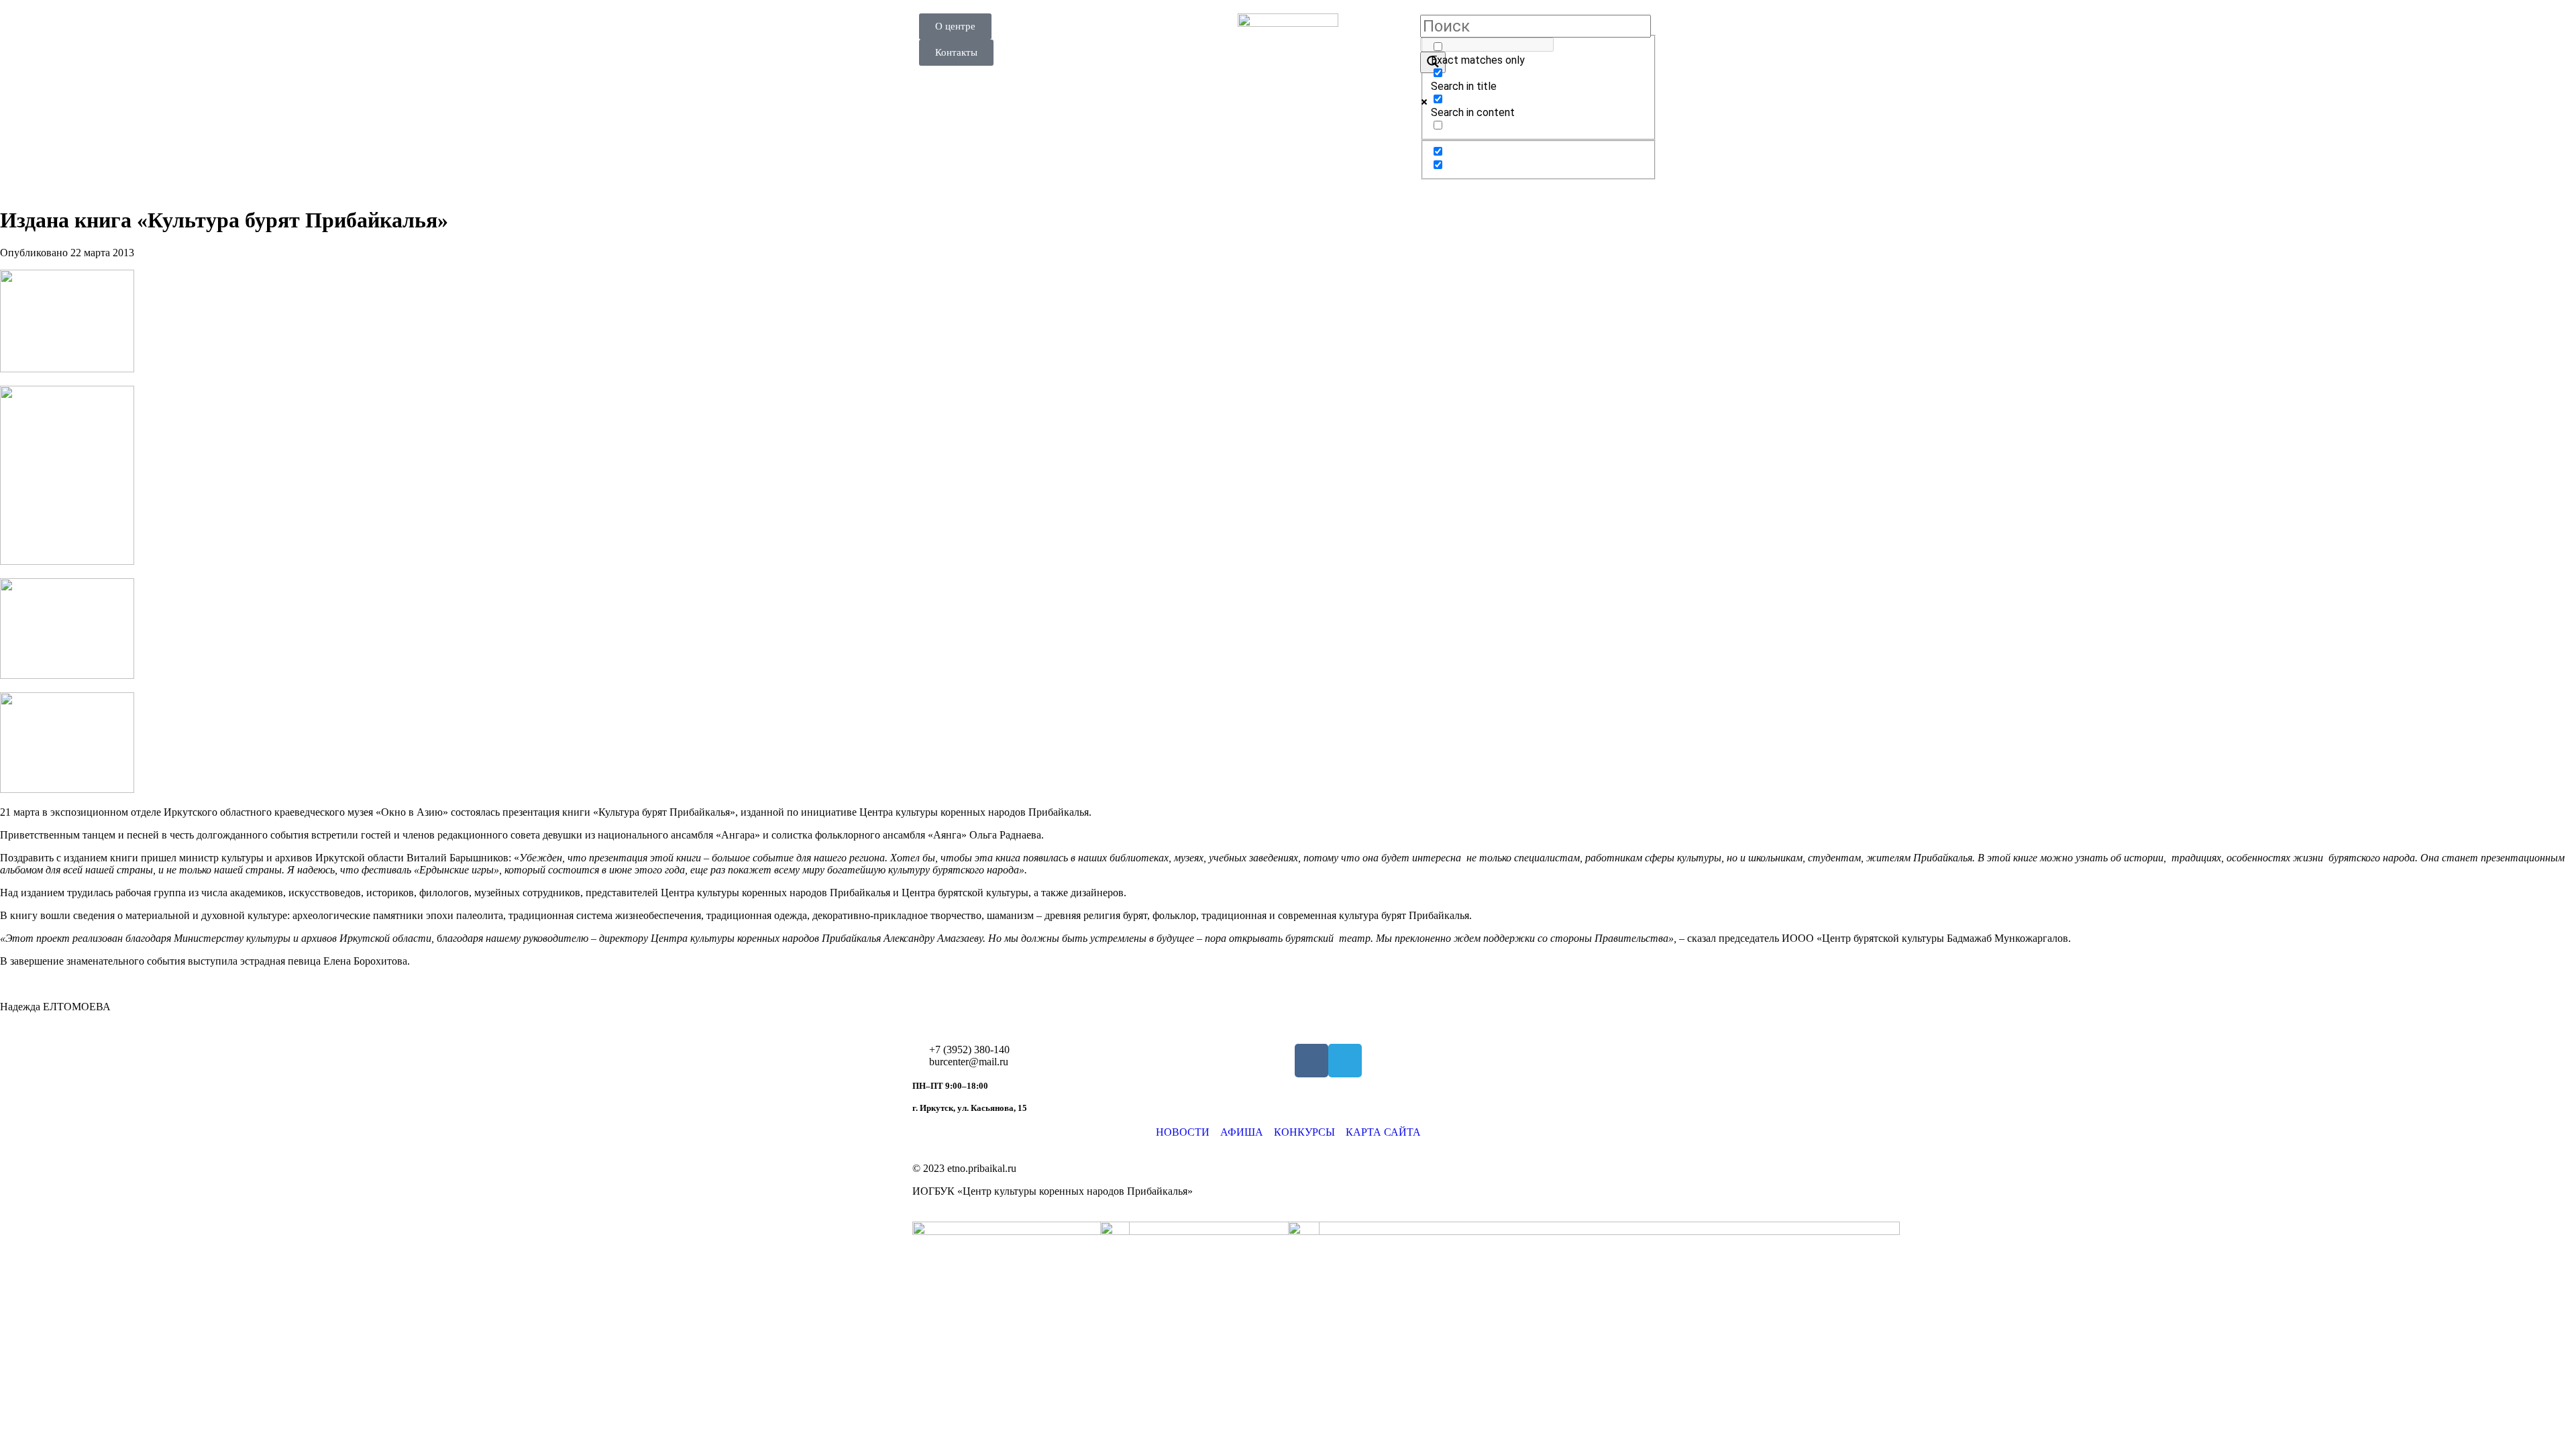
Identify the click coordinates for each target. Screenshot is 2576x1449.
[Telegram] (1345, 1061)
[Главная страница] (1288, 64)
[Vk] (1311, 1061)
